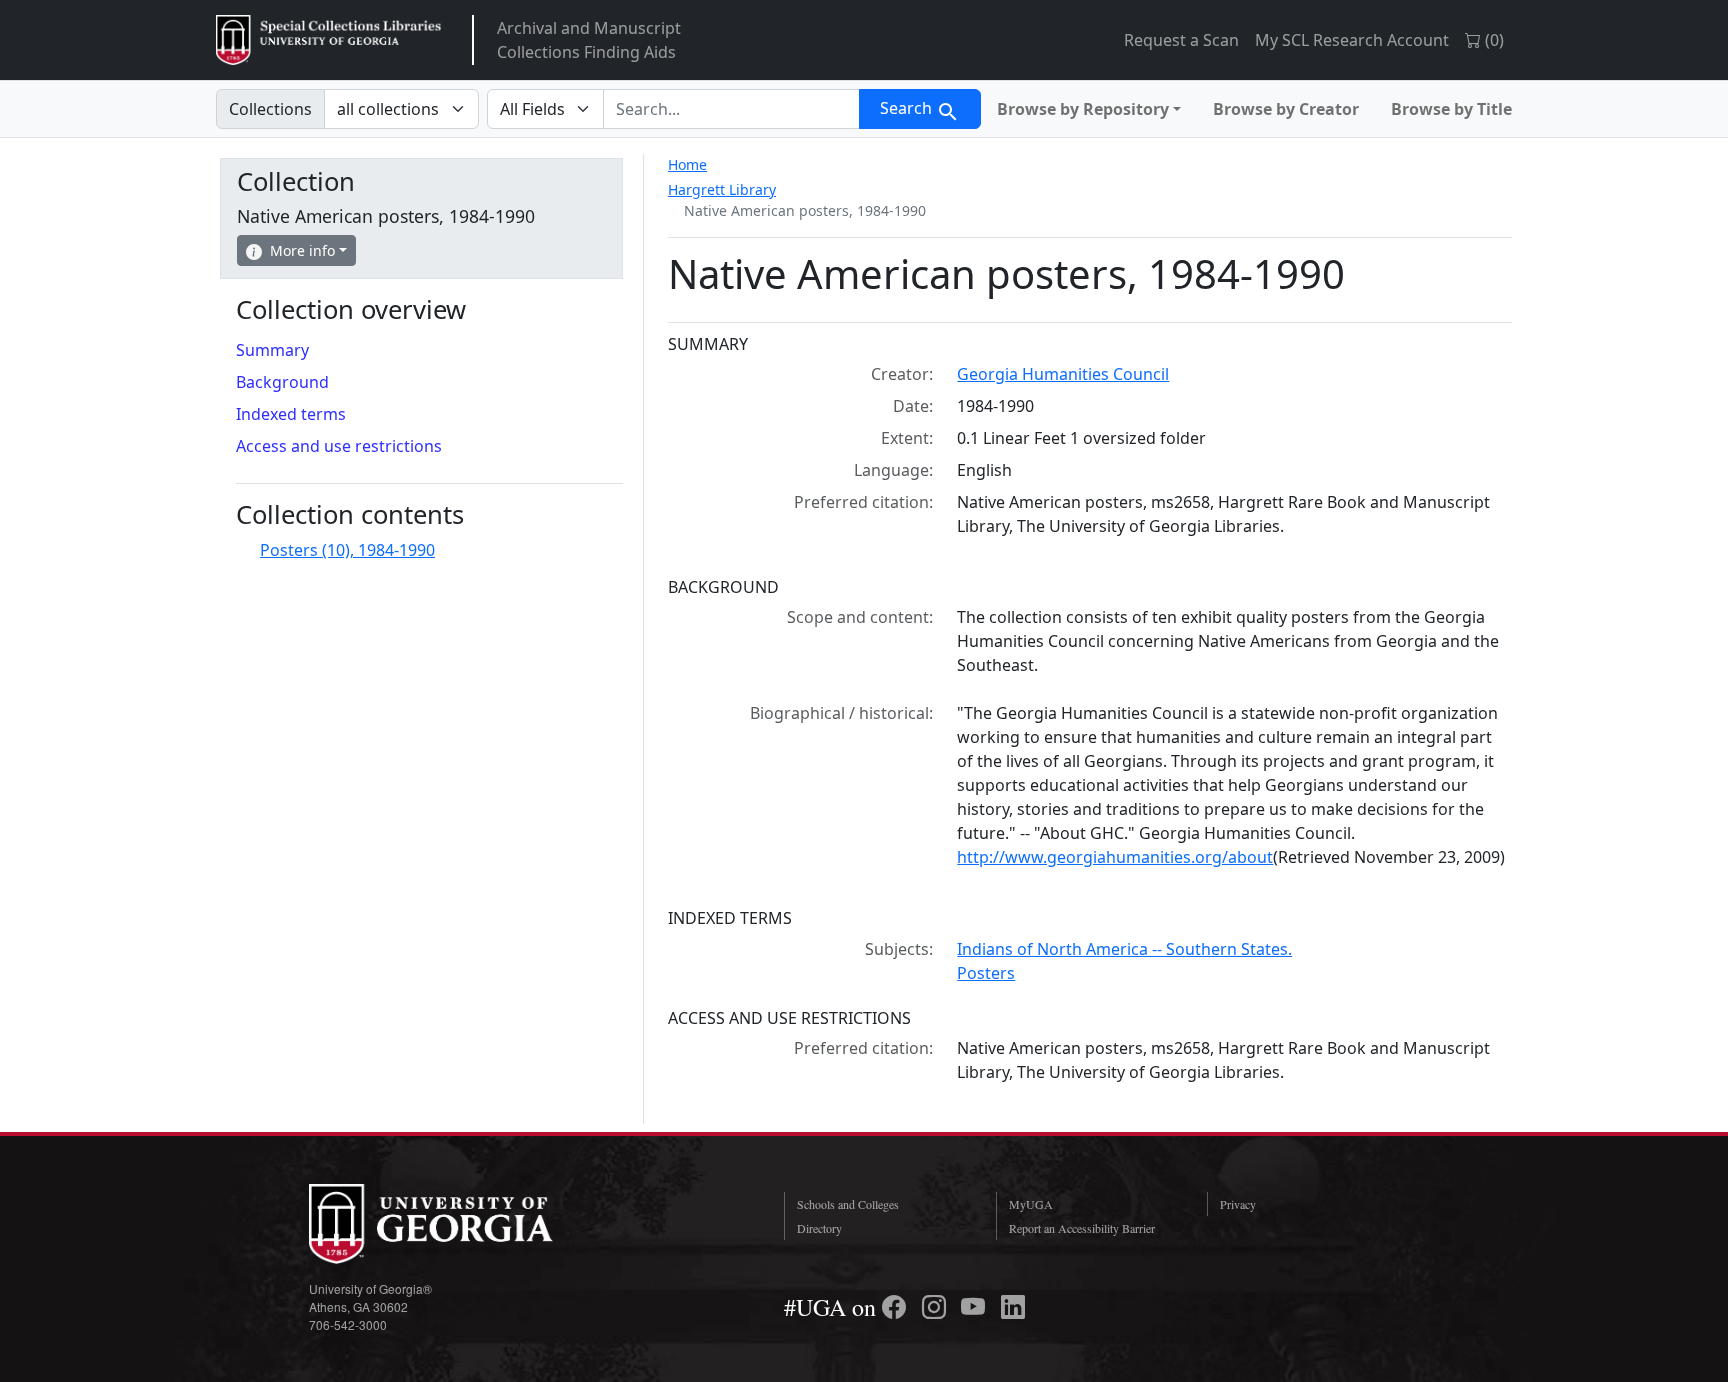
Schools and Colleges (848, 1204)
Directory (819, 1228)
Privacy (1238, 1204)
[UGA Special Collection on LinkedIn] (1013, 1307)
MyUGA (1031, 1204)
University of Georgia (459, 1224)
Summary (272, 350)
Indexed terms (291, 414)
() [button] (1492, 40)
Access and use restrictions (339, 446)
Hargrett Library (722, 189)
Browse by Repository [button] (1083, 109)
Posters (986, 973)
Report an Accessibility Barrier (1082, 1228)
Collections (270, 109)
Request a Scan (1181, 40)
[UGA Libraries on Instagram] (937, 1307)
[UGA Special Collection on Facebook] (897, 1307)
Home (687, 164)
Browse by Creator (1286, 109)
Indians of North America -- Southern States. (1124, 949)
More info (302, 250)
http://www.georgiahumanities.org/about (1115, 857)
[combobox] (731, 109)
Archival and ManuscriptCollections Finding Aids (589, 40)
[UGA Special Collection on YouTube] (976, 1307)
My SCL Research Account (1352, 40)
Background (282, 382)
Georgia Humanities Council (1063, 374)
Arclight (328, 40)
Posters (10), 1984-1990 (347, 550)
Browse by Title (1451, 109)
